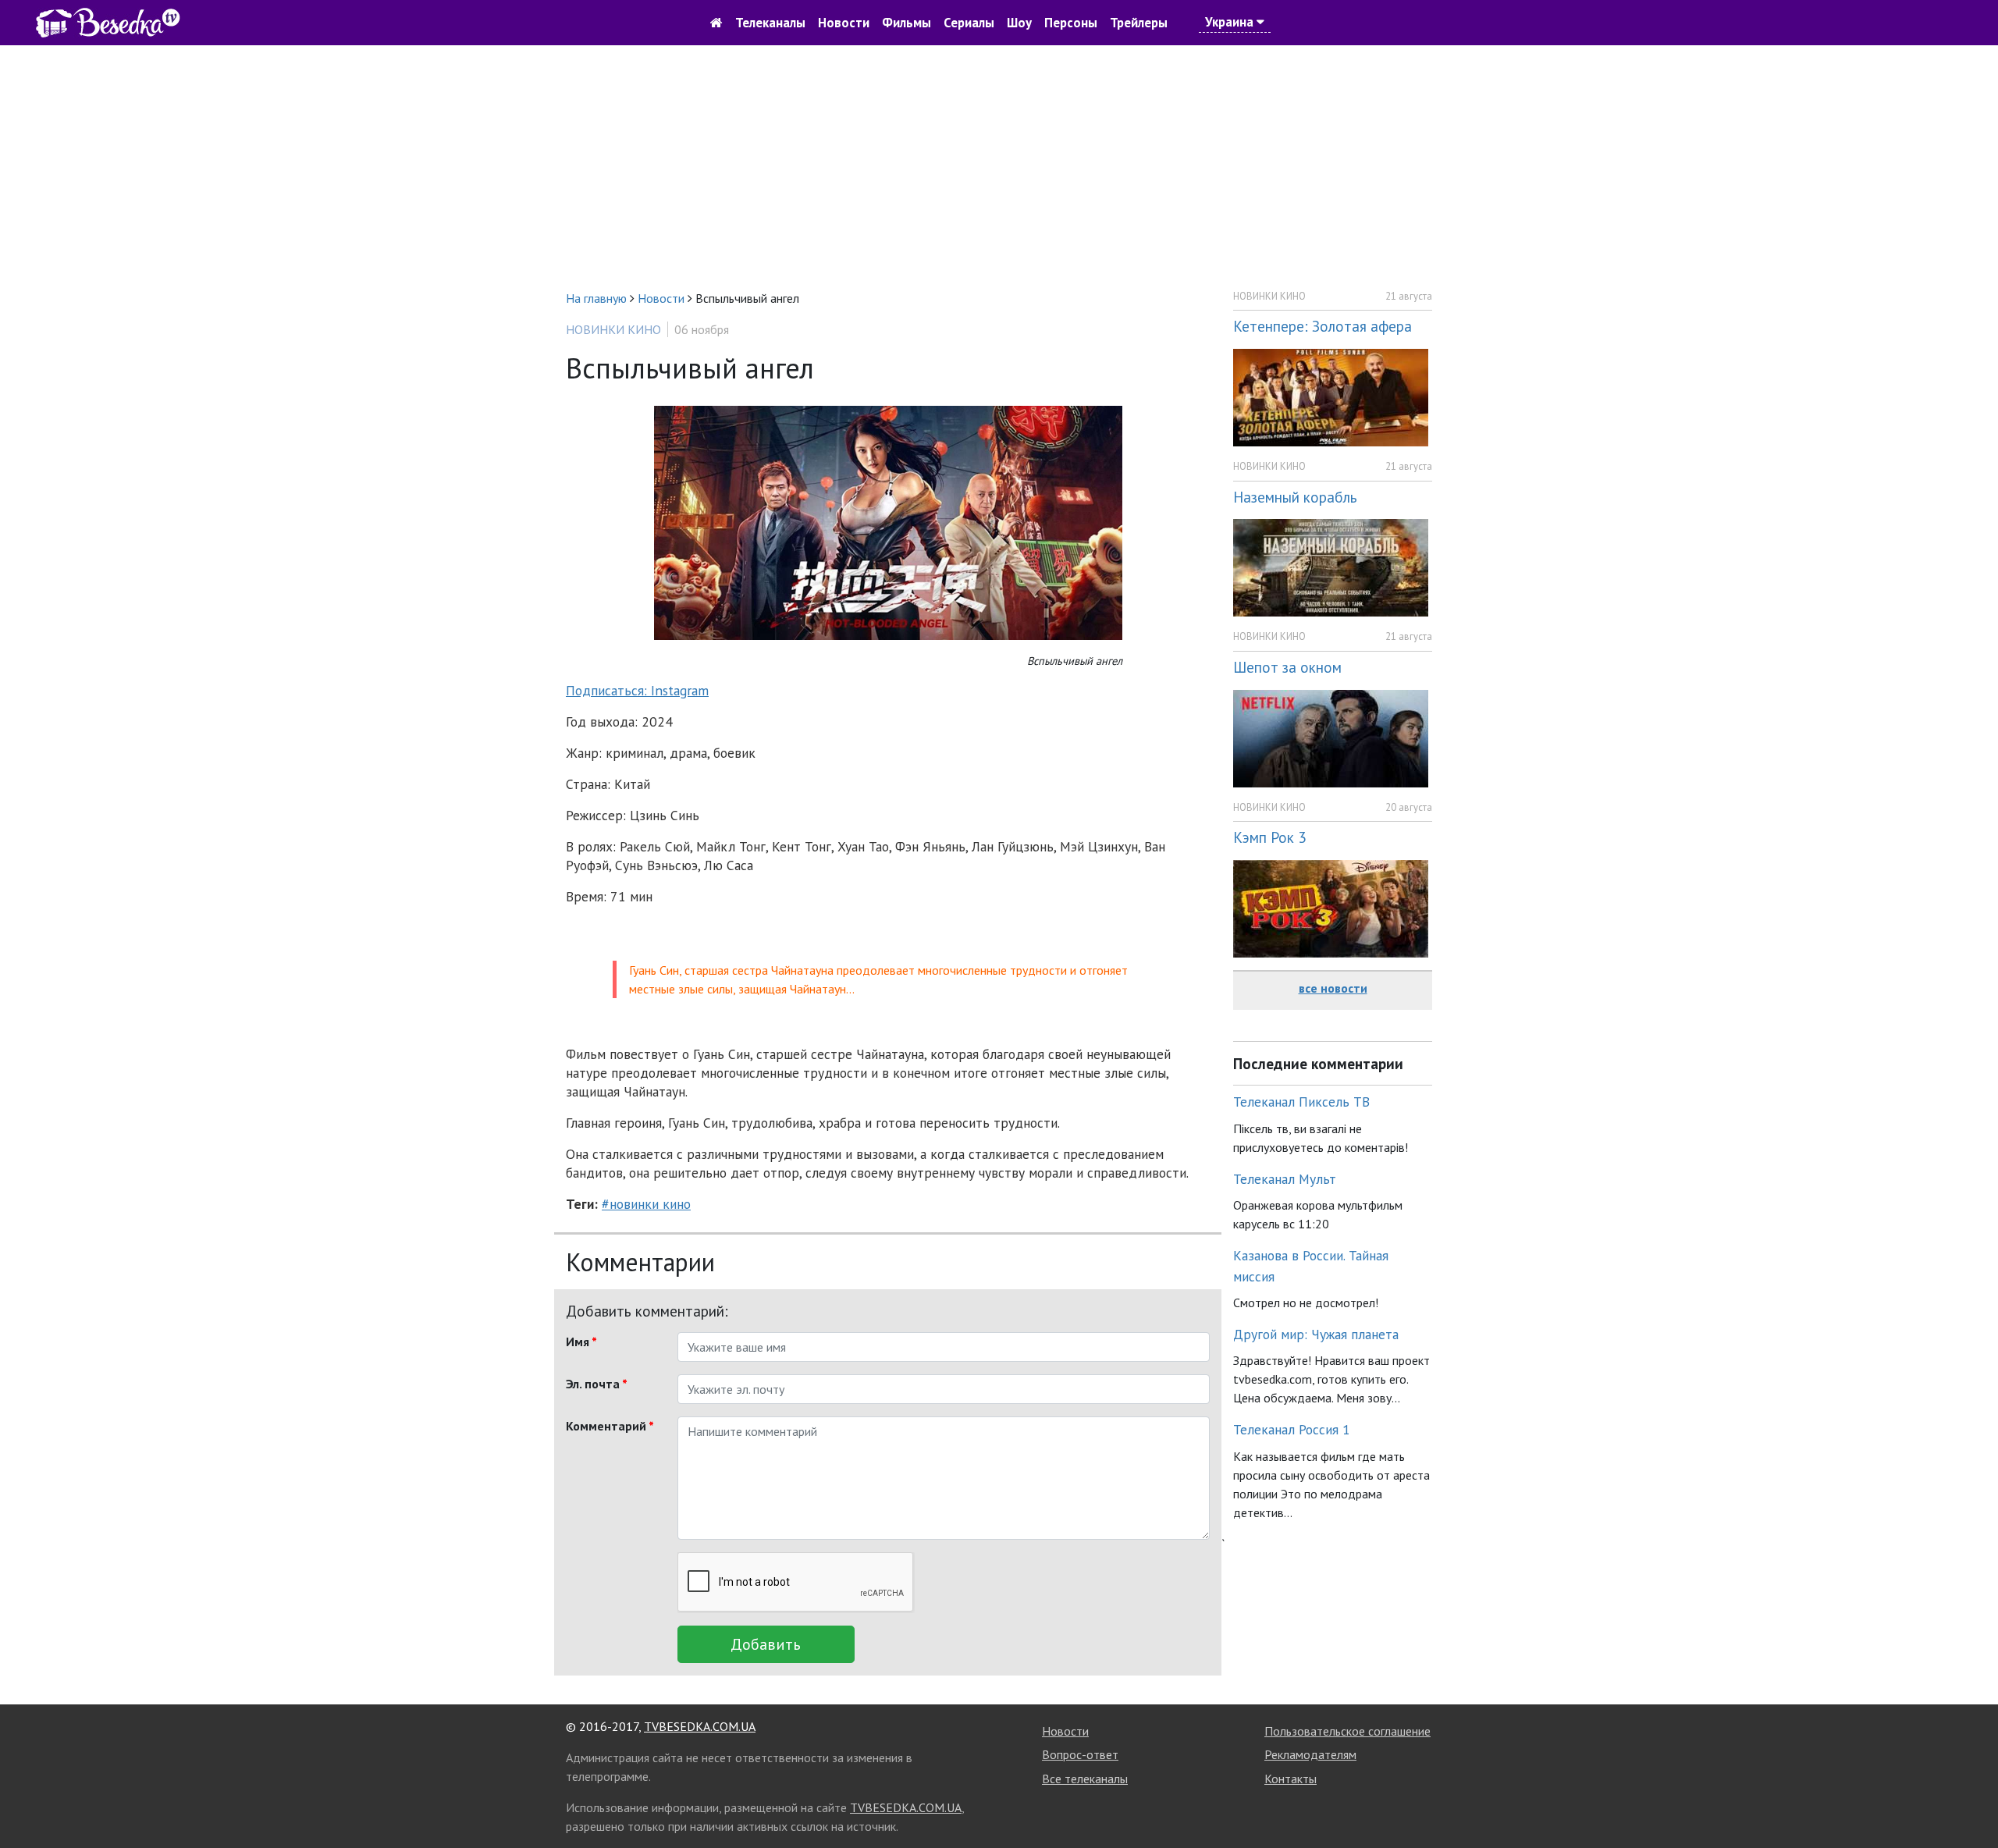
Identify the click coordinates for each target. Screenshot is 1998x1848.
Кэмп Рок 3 (1269, 837)
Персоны (1071, 23)
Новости (844, 23)
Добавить (766, 1644)
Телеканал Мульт (1285, 1179)
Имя (581, 1342)
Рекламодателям (1310, 1754)
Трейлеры (1139, 23)
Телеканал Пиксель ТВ (1301, 1102)
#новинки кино (646, 1204)
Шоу (1019, 23)
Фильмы (907, 23)
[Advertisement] (999, 167)
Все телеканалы (1085, 1779)
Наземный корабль (1295, 497)
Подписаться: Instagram (637, 690)
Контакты (1291, 1779)
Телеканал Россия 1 (1292, 1429)
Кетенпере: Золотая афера (1323, 326)
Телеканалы (770, 23)
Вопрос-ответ (1080, 1754)
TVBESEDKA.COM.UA (700, 1726)
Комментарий (610, 1426)
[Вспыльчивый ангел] (888, 522)
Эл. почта (597, 1384)
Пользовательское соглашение (1347, 1731)
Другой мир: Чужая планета (1316, 1334)
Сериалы (969, 23)
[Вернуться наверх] (1971, 1801)
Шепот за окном (1287, 667)
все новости (1333, 988)
